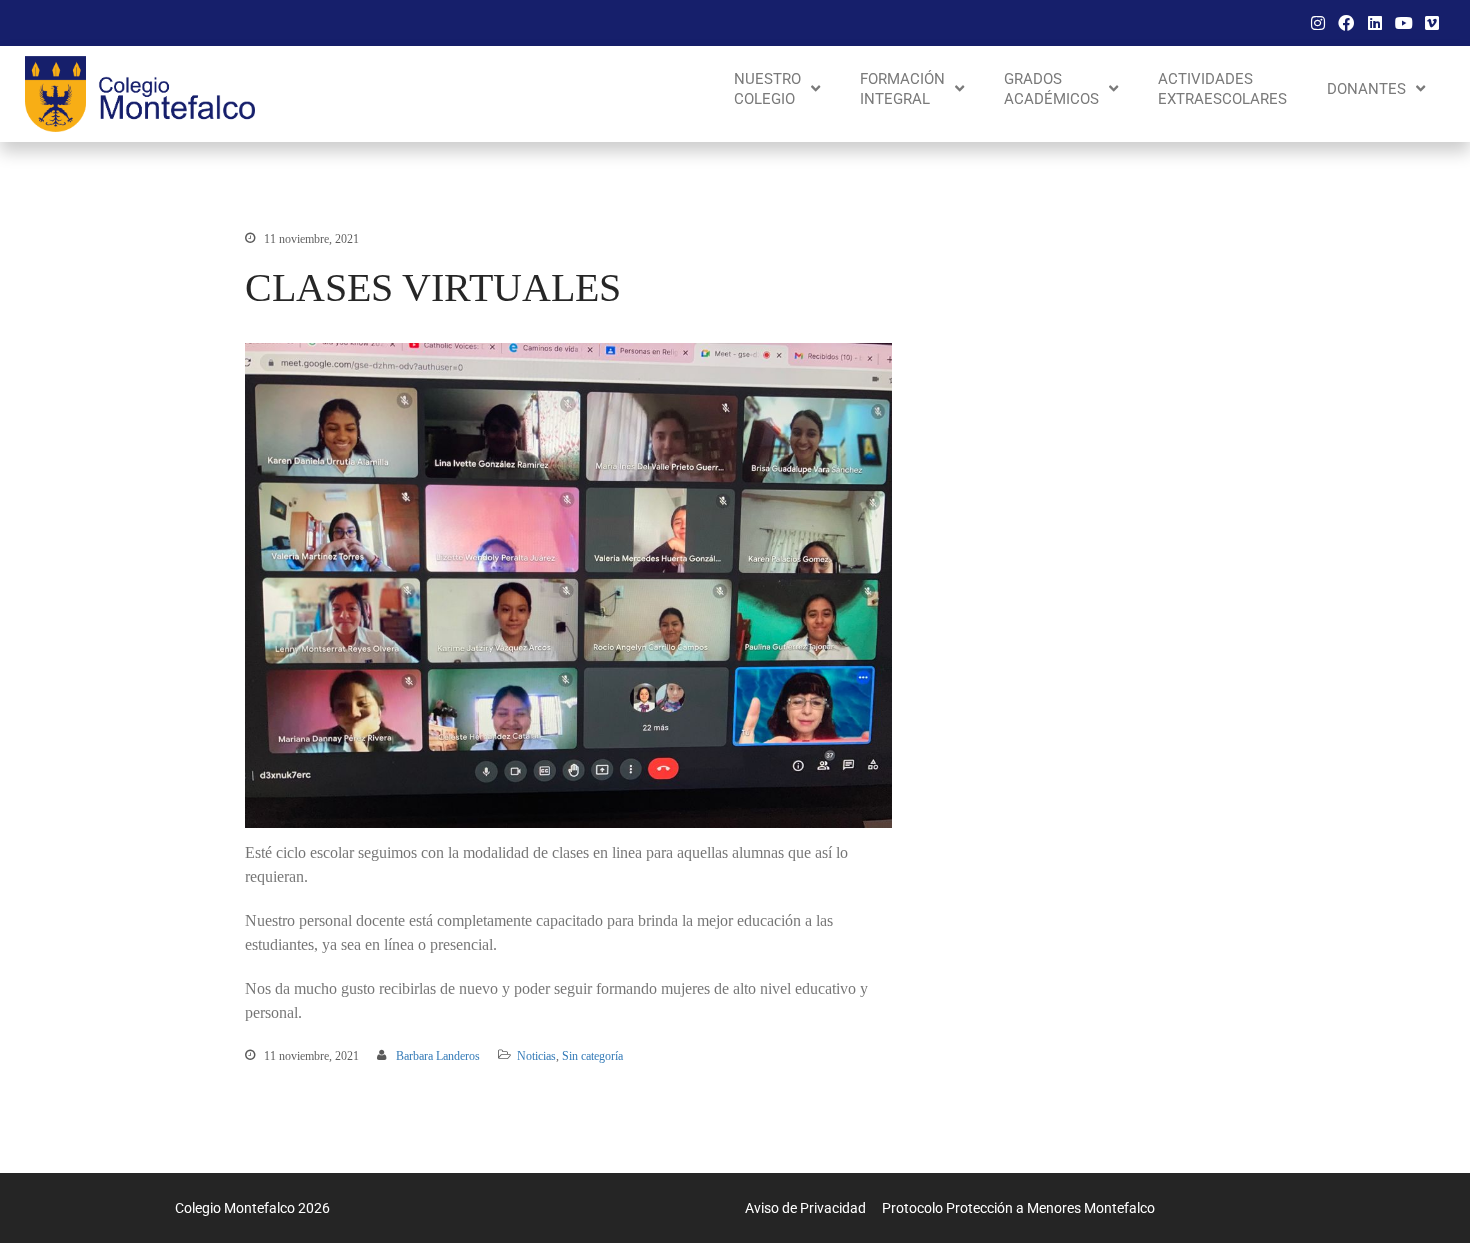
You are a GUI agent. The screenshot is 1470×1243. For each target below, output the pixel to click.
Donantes (1366, 89)
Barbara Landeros (438, 1056)
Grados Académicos (1051, 89)
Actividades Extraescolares (1222, 89)
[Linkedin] (1375, 23)
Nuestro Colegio (767, 89)
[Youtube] (1404, 23)
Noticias (536, 1056)
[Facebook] (1347, 23)
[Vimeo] (1432, 23)
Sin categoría (592, 1056)
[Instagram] (1318, 23)
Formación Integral (902, 89)
